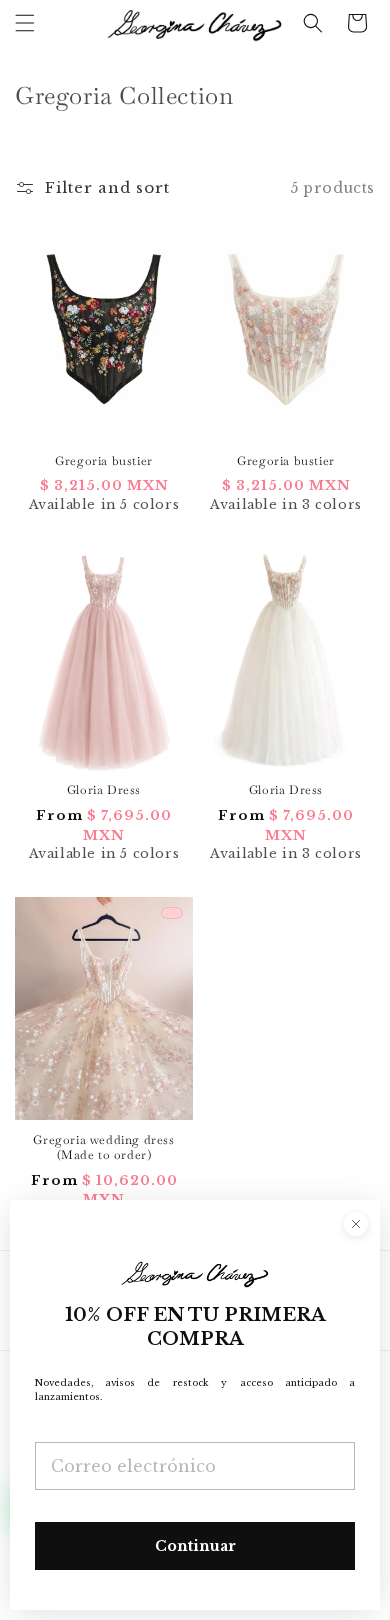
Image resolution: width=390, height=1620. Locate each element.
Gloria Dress (104, 790)
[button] (25, 23)
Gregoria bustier (104, 461)
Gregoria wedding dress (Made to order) (103, 1148)
